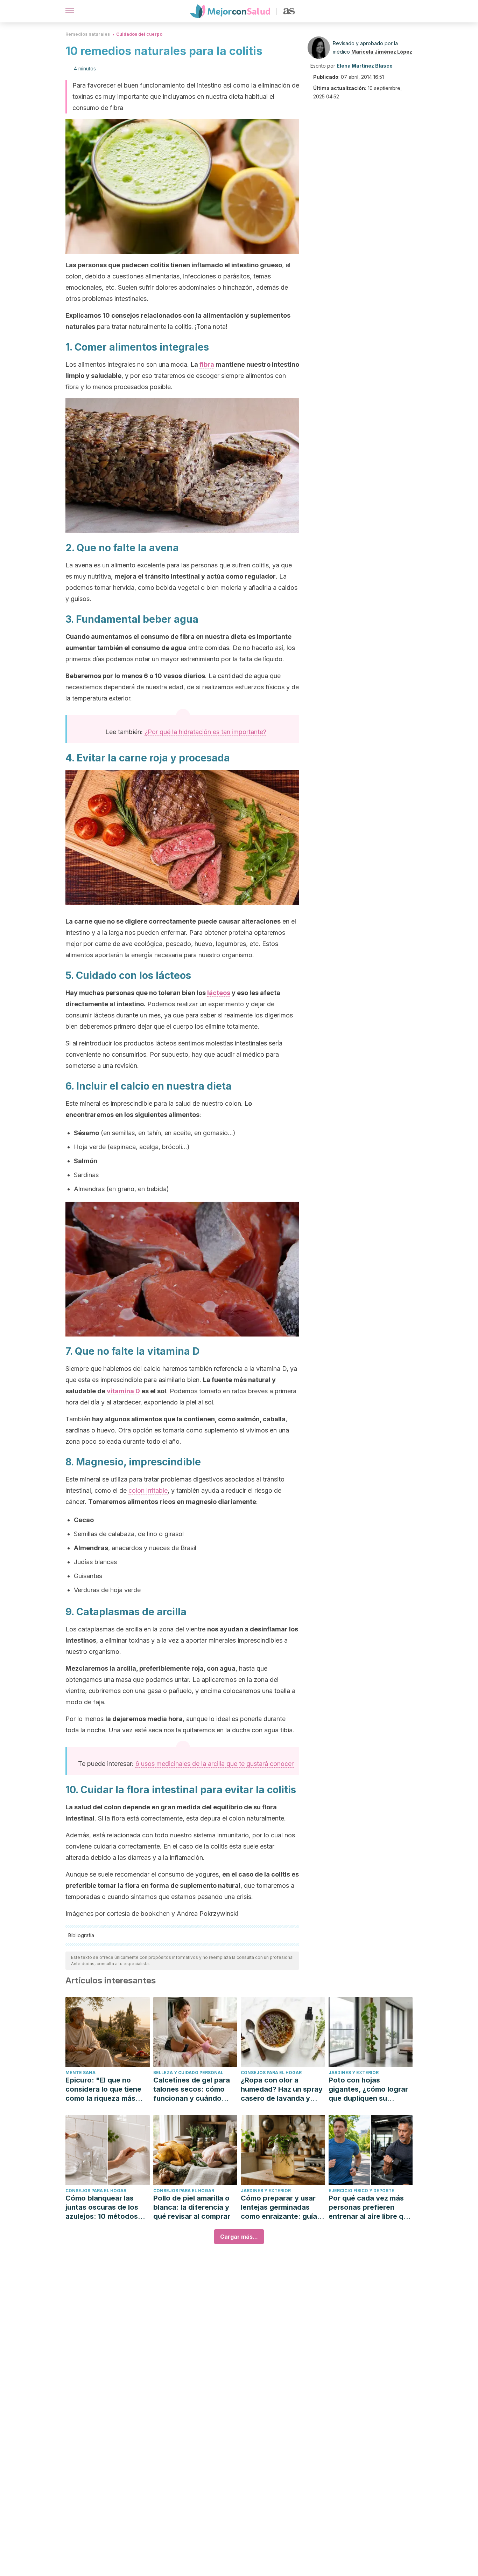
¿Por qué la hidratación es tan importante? (205, 732)
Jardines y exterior (354, 2073)
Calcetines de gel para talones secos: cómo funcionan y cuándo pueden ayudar (192, 2089)
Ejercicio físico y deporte (361, 2191)
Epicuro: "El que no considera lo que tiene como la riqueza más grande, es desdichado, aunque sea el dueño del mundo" (107, 2089)
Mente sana (80, 2073)
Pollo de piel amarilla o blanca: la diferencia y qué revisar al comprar (192, 2207)
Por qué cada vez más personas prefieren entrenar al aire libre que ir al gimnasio (370, 2207)
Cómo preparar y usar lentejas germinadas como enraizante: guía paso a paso (279, 2207)
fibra (207, 364)
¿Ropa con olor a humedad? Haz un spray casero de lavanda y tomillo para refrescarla (282, 2089)
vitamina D (123, 1391)
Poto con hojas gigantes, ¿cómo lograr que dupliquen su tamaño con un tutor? (368, 2089)
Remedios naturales (88, 34)
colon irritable (148, 1490)
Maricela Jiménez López (382, 52)
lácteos (219, 993)
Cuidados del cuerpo (139, 34)
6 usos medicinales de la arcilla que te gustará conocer (215, 1764)
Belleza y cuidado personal (188, 2073)
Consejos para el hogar (271, 2073)
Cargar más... (239, 2237)
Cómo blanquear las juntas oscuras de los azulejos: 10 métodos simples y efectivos (102, 2207)
